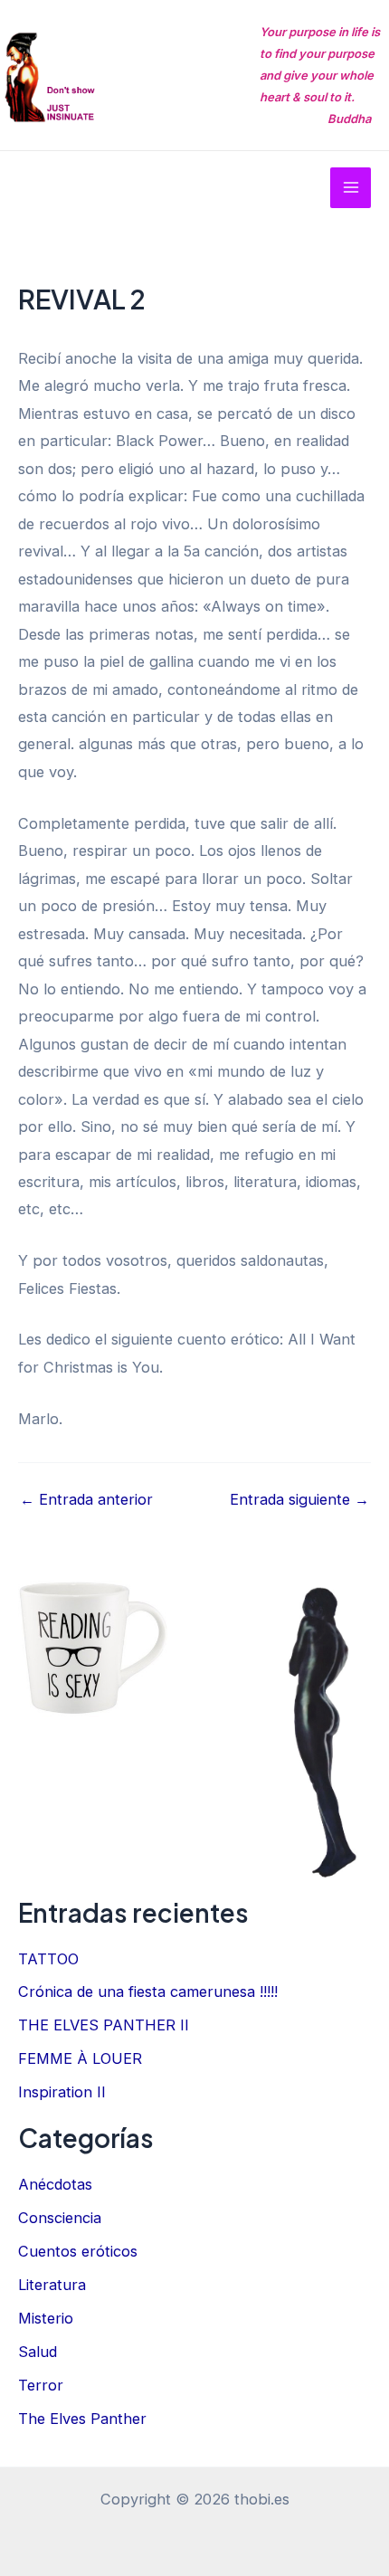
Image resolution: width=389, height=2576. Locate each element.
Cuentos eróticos (78, 2251)
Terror (41, 2385)
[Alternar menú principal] (351, 188)
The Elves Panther (82, 2419)
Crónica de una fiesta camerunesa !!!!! (148, 1991)
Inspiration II (62, 2092)
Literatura (52, 2285)
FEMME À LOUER (80, 2058)
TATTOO (48, 1959)
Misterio (46, 2318)
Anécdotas (55, 2184)
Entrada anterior (86, 1499)
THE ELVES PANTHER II (104, 2025)
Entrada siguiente (299, 1499)
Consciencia (60, 2218)
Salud (38, 2352)
